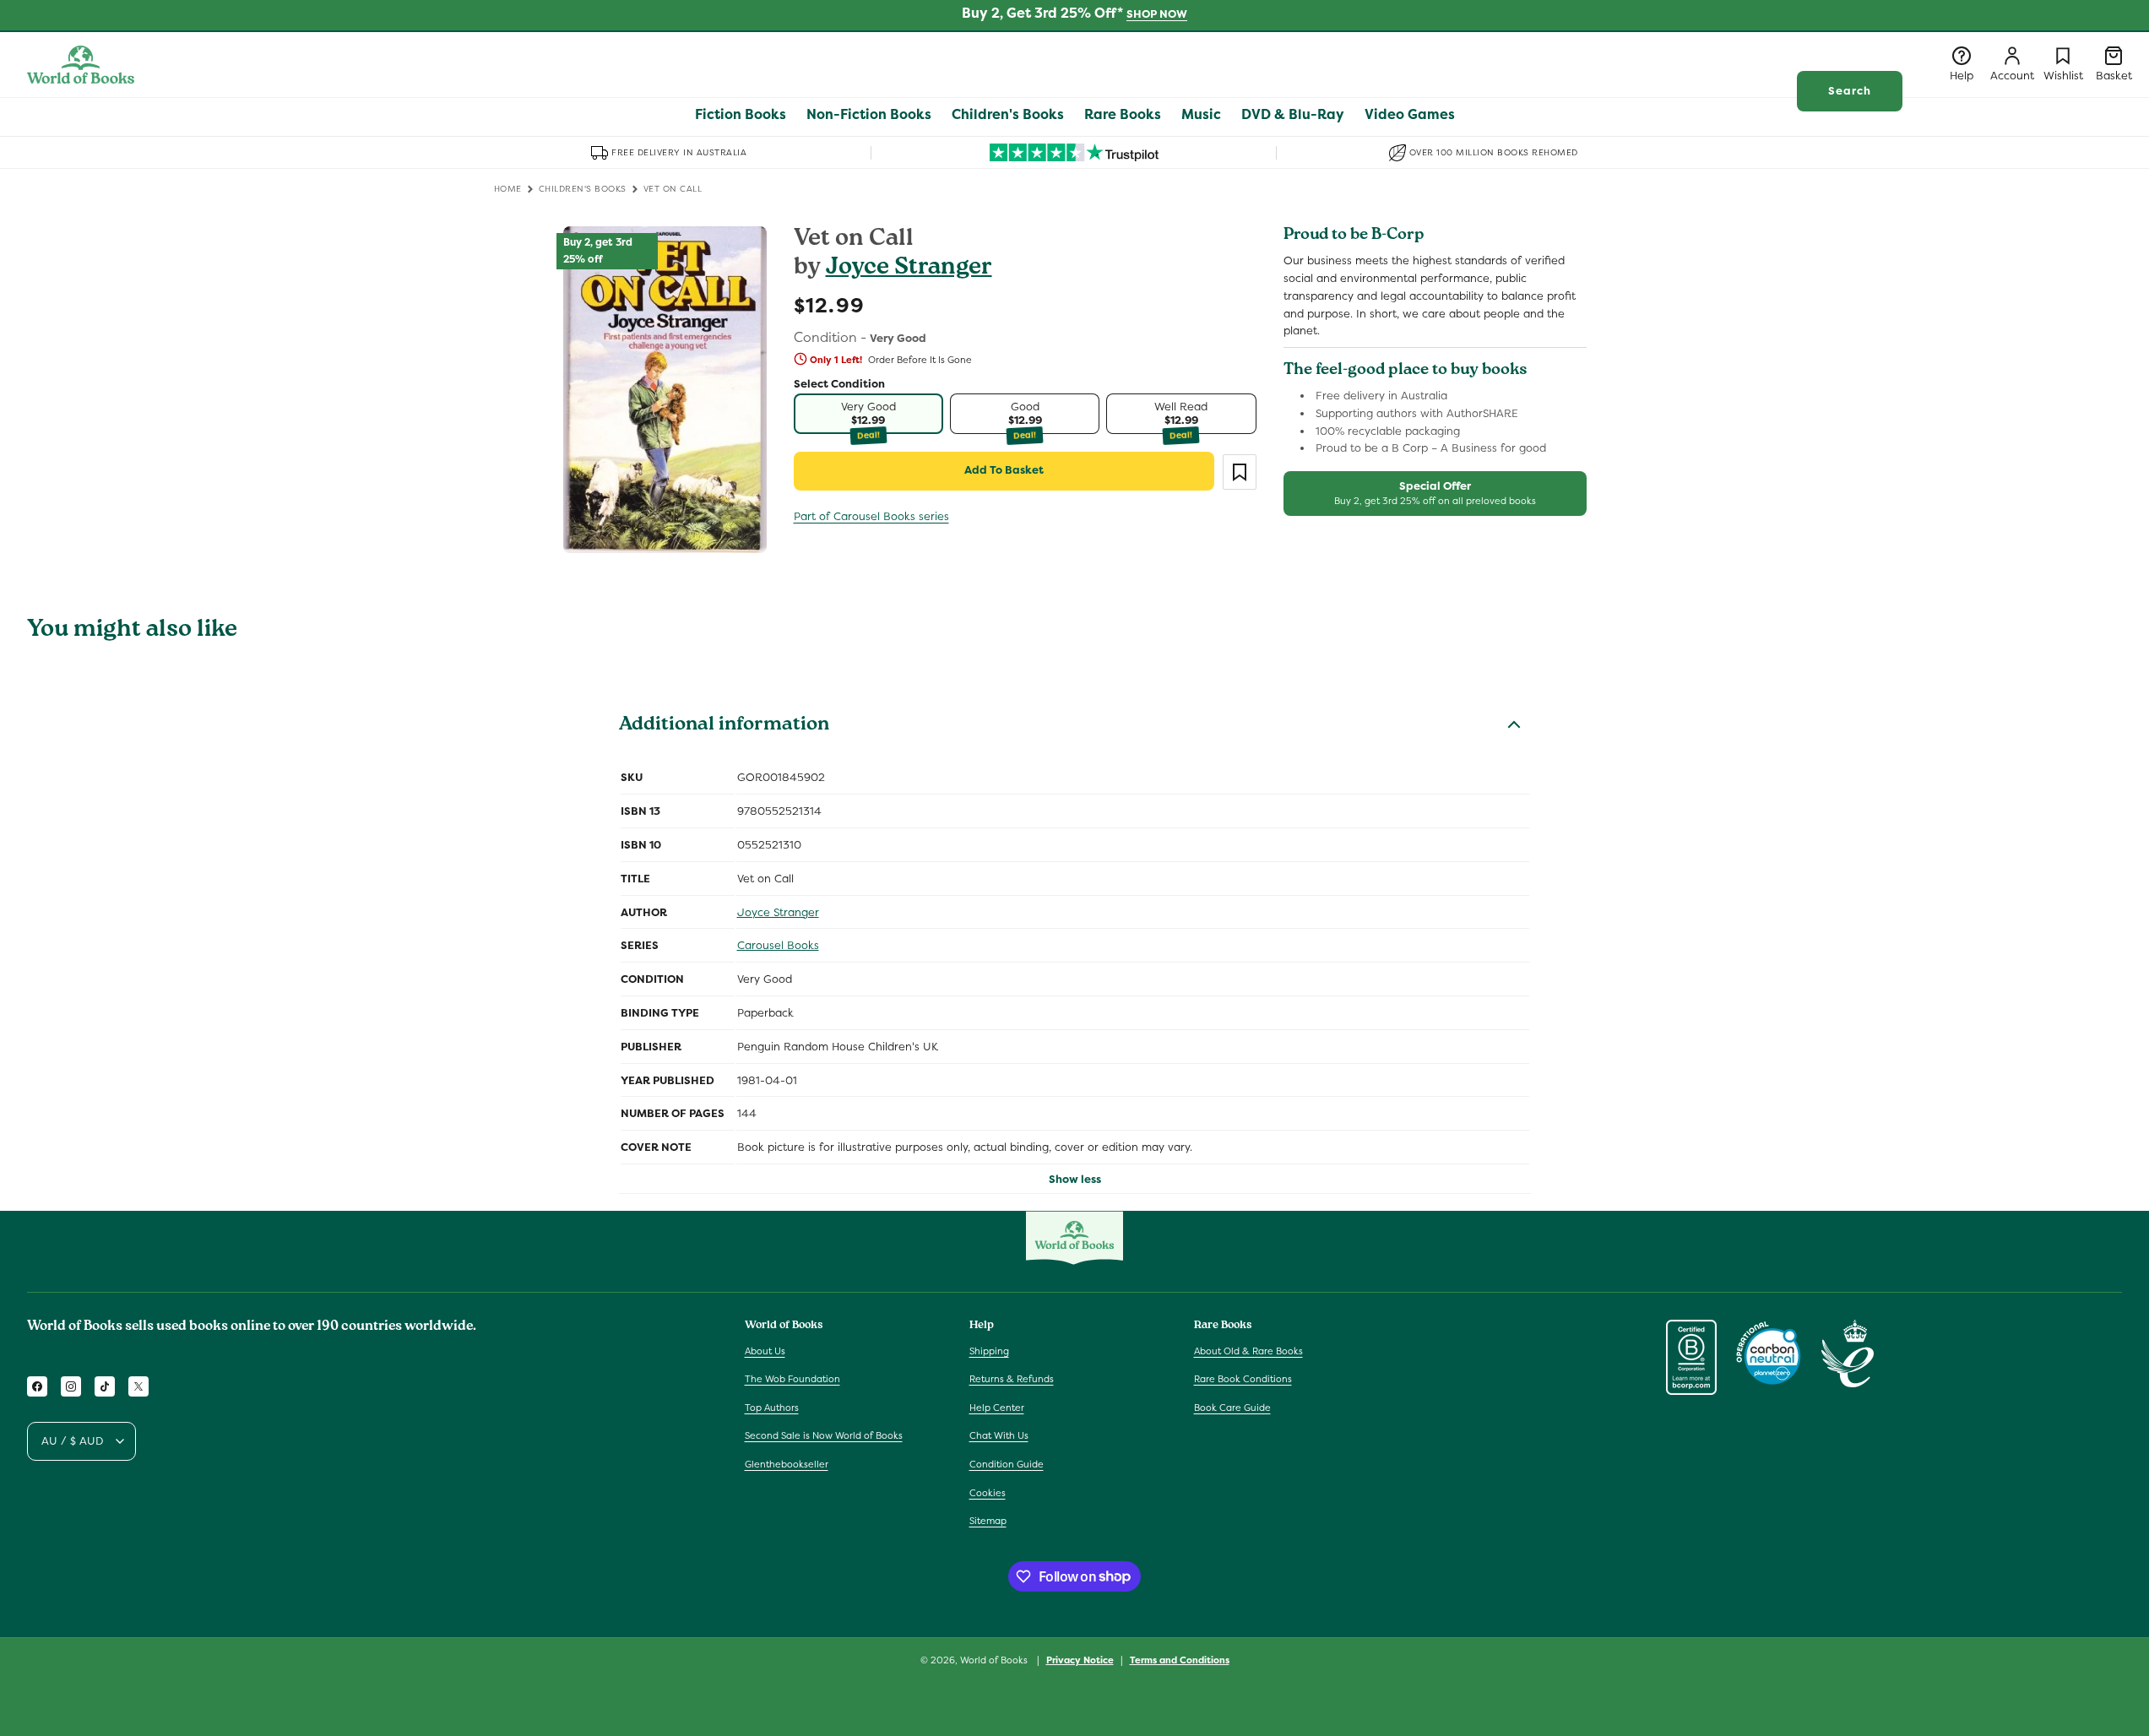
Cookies (988, 1492)
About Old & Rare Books (1248, 1350)
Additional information (724, 726)
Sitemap (988, 1521)
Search (1850, 91)
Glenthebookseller (787, 1464)
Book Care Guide (1232, 1408)
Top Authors (772, 1408)
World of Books (995, 1660)
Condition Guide (1007, 1464)
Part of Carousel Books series (871, 516)
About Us (765, 1350)
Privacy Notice (1080, 1659)
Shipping (989, 1350)
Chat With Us (999, 1435)
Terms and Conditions (1180, 1659)
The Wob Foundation (792, 1379)
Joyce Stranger (909, 269)
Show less (1075, 1179)
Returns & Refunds (1012, 1379)
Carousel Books (778, 945)
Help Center (997, 1408)
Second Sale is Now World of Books (824, 1435)
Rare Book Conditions (1243, 1379)
